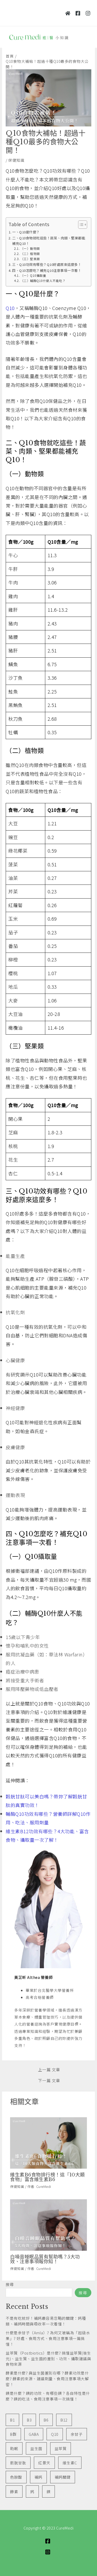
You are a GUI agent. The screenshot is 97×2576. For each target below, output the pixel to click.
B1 (12, 2420)
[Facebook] (78, 13)
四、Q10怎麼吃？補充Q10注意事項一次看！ (47, 270)
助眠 (14, 2448)
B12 (64, 2420)
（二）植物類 (30, 254)
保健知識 (16, 160)
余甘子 (77, 2434)
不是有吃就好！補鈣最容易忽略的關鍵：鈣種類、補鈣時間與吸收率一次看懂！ (46, 2321)
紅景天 (44, 2463)
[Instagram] (88, 13)
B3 (29, 2420)
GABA (34, 2434)
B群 (13, 2434)
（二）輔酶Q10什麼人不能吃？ (43, 281)
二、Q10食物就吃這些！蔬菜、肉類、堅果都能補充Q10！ (49, 241)
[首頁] (68, 13)
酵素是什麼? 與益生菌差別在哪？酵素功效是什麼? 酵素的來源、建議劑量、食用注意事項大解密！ (47, 2379)
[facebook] (48, 2541)
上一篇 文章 (49, 2070)
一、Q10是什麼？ (26, 232)
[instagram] (48, 2552)
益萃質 (61, 2448)
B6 (46, 2420)
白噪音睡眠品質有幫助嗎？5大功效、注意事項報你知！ (45, 2259)
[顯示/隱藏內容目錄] (80, 225)
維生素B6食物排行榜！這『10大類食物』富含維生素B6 (47, 2177)
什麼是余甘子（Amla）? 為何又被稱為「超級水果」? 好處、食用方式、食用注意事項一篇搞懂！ (48, 2338)
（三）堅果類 (30, 259)
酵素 (14, 2491)
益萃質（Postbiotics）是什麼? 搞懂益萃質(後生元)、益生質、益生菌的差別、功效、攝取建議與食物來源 (48, 2359)
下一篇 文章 (49, 2081)
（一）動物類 (30, 248)
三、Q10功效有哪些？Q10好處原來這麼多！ (47, 264)
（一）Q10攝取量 (33, 275)
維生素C (70, 2463)
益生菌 (36, 2448)
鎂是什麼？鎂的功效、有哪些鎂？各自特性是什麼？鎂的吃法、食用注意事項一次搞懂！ (48, 2396)
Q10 (55, 2434)
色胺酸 (16, 2477)
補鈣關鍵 (63, 2477)
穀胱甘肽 (18, 2463)
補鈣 (38, 2477)
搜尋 (10, 2284)
